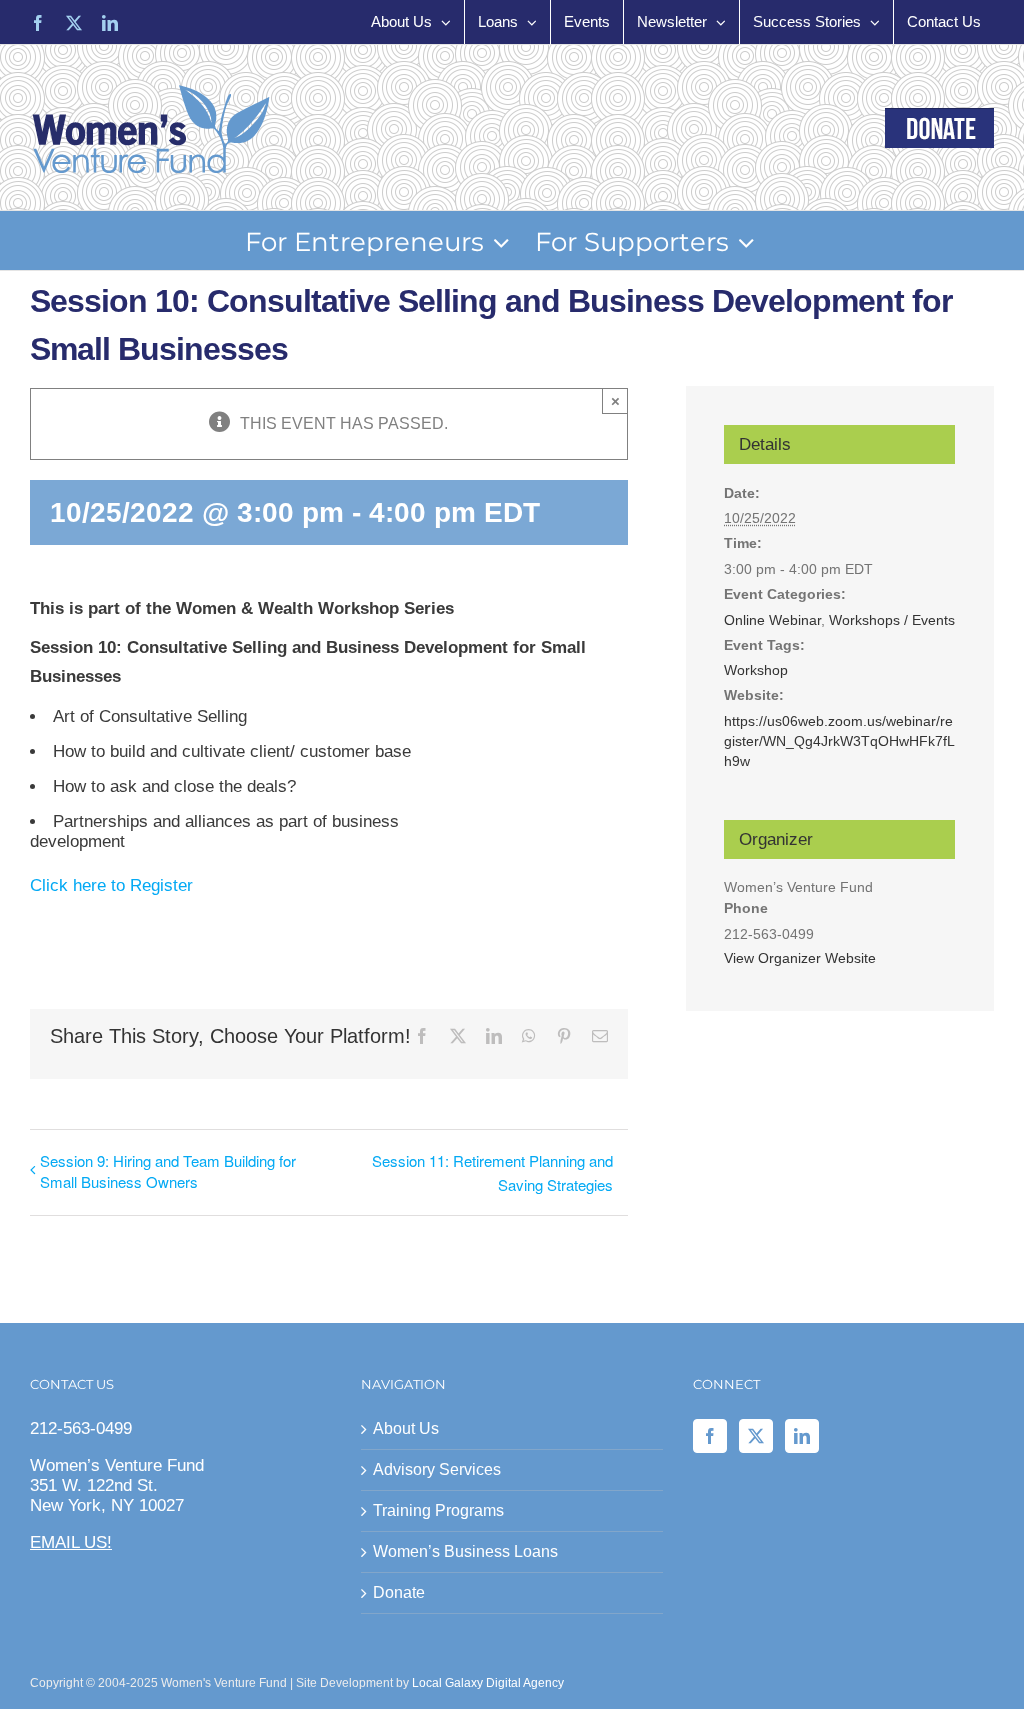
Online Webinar (772, 620)
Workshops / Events (892, 620)
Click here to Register (111, 885)
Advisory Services (437, 1469)
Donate (399, 1592)
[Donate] (939, 128)
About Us (406, 1428)
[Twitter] (756, 1436)
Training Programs (438, 1510)
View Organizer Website (800, 958)
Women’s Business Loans (465, 1551)
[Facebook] (710, 1436)
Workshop (756, 670)
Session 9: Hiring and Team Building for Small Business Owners (168, 1171)
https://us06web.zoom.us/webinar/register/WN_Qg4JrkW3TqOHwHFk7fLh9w (839, 741)
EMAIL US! (71, 1542)
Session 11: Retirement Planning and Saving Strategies (492, 1172)
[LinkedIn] (802, 1436)
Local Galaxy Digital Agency (488, 1683)
